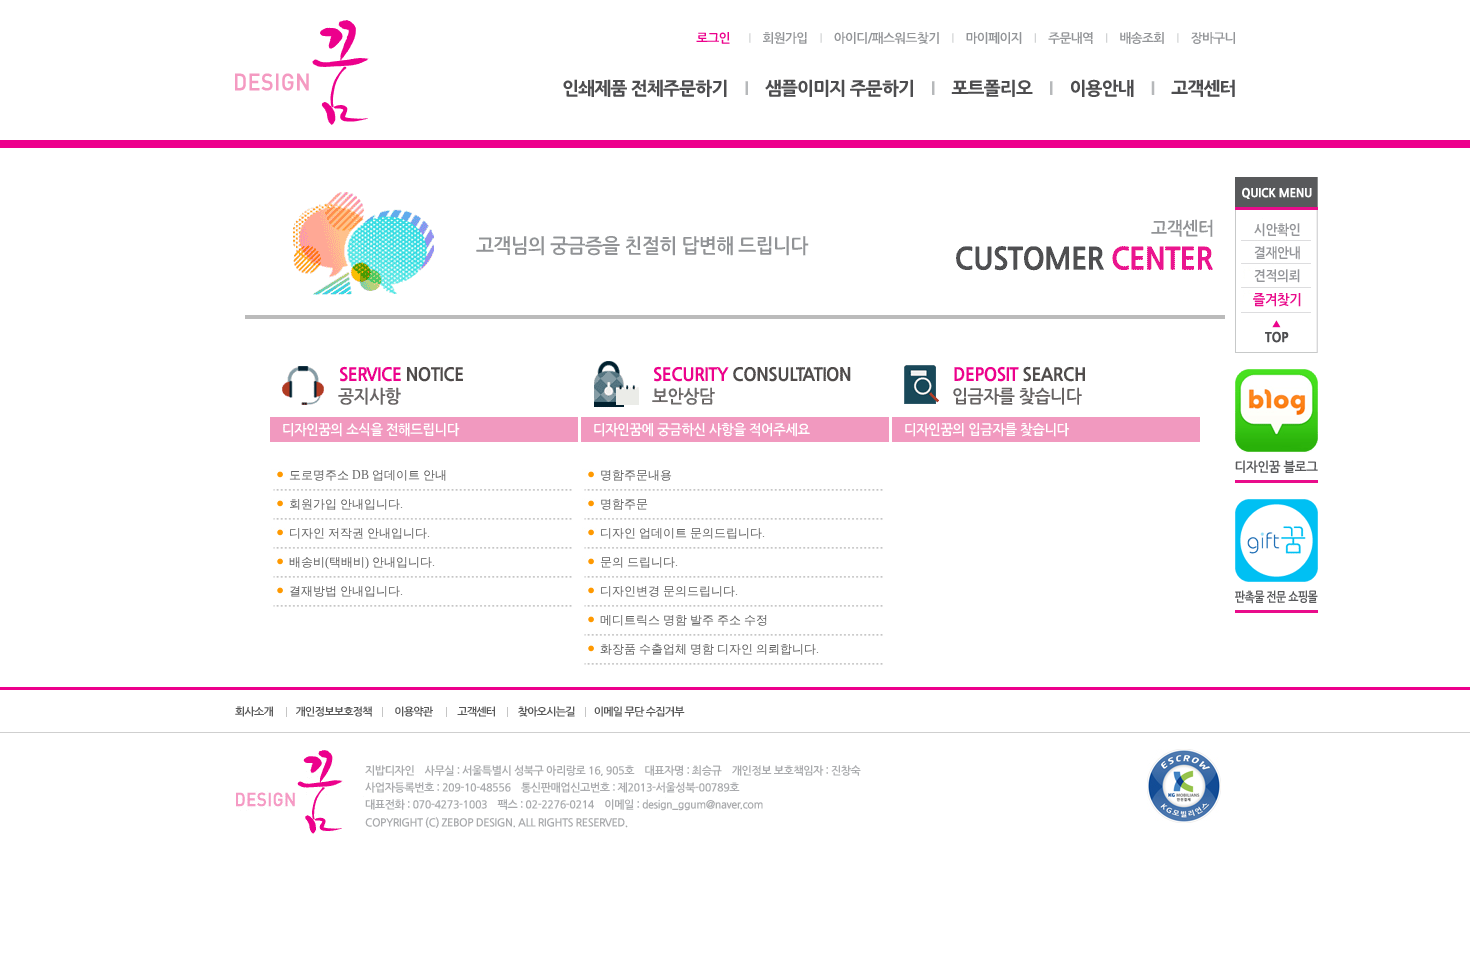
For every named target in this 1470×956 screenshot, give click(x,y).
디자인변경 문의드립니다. (669, 591)
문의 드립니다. (639, 562)
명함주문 (624, 504)
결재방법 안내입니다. (346, 591)
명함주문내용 (636, 475)
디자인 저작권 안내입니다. (359, 533)
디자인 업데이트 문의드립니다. (682, 533)
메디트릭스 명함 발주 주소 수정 (684, 620)
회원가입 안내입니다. (346, 504)
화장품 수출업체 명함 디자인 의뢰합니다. (709, 649)
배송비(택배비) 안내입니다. (362, 562)
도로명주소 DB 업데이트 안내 (368, 475)
